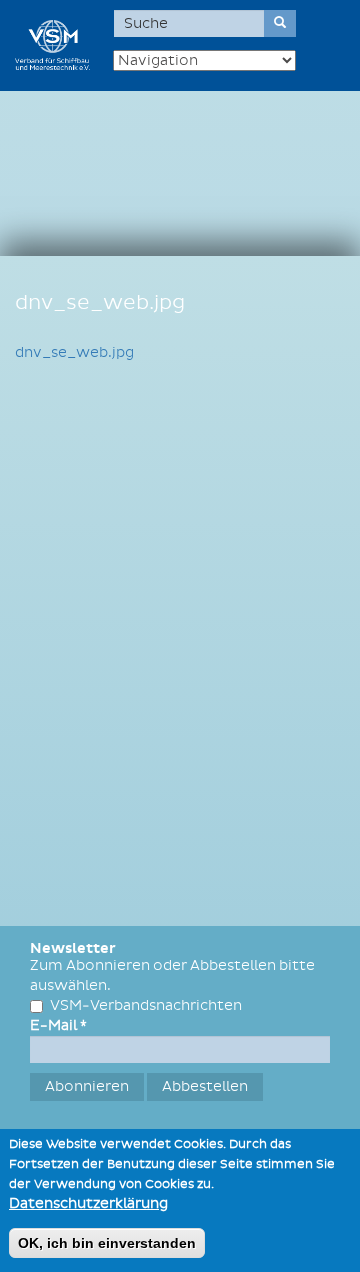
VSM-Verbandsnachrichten (146, 1005)
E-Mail (58, 1025)
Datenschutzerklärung (88, 1203)
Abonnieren (87, 1086)
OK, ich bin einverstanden (107, 1243)
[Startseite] (52, 45)
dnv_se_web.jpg (74, 352)
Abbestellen (205, 1086)
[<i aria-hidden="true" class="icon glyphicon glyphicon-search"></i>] (280, 23)
